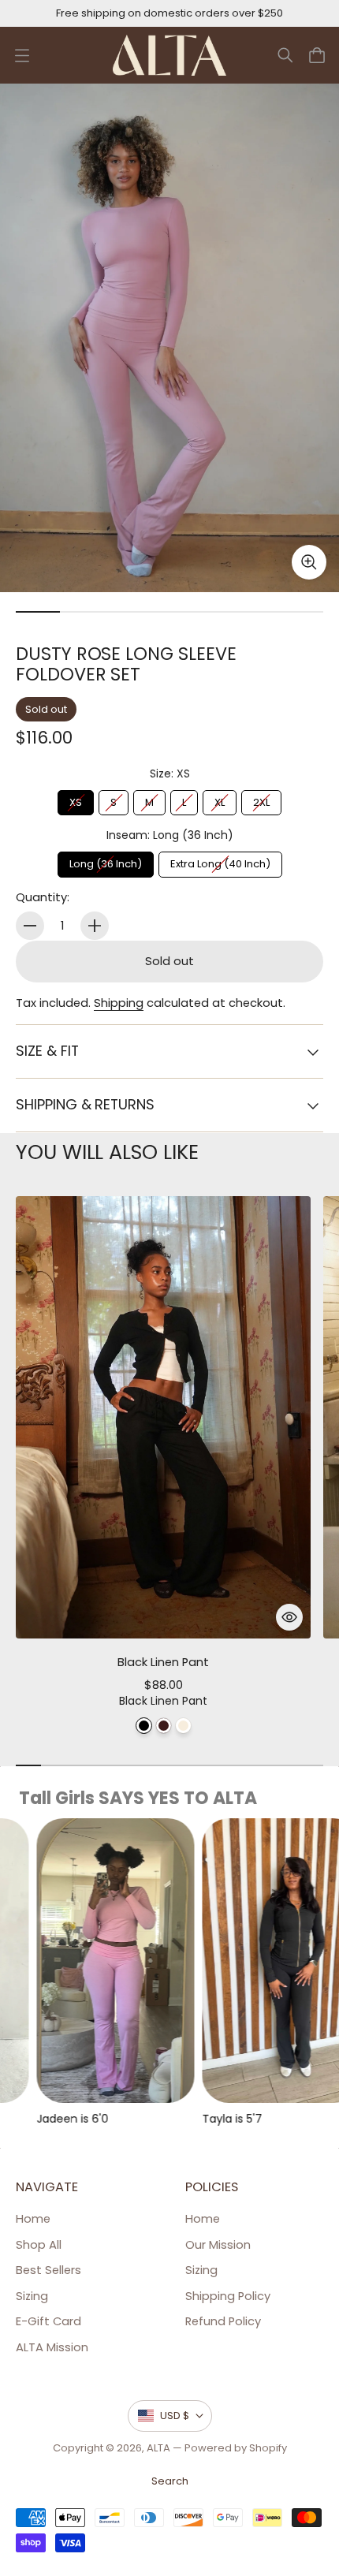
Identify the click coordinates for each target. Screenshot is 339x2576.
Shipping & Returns (85, 1104)
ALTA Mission (52, 2347)
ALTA (158, 2448)
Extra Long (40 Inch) (220, 861)
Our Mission (218, 2245)
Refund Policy (223, 2321)
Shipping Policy (228, 2296)
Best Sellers (48, 2270)
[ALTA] (170, 55)
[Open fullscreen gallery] (309, 562)
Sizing (32, 2296)
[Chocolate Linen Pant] (164, 1726)
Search (170, 2481)
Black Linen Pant (163, 1662)
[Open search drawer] (285, 55)
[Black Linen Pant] (144, 1726)
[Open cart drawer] (317, 55)
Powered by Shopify (236, 2448)
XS (76, 800)
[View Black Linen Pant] (163, 1418)
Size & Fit (47, 1051)
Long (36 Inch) (106, 861)
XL (220, 800)
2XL (261, 800)
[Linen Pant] (183, 1726)
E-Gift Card (48, 2321)
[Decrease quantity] (30, 926)
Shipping (119, 1003)
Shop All (39, 2245)
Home (33, 2219)
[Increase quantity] (95, 926)
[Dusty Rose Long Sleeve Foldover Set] (169, 338)
